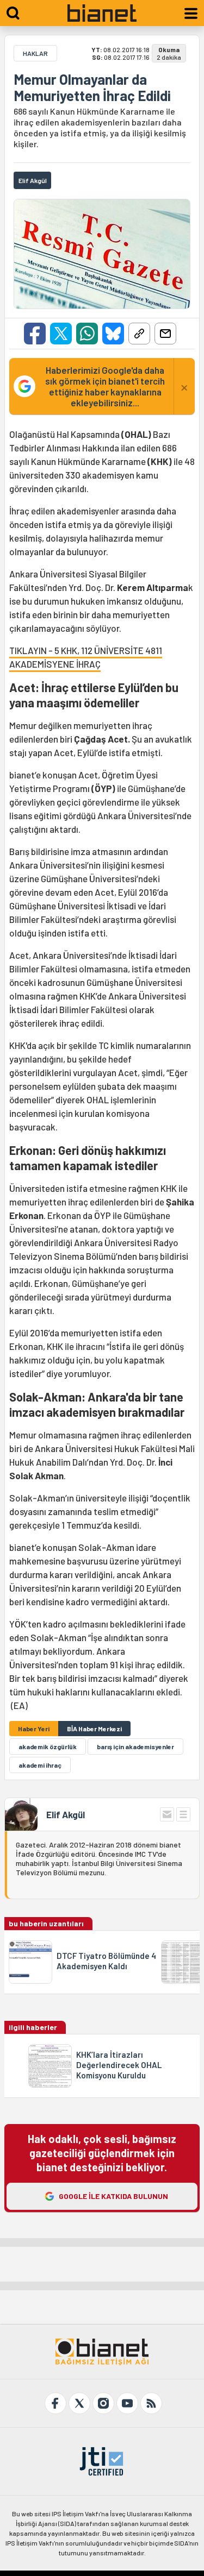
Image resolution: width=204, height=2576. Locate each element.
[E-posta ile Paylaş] (165, 334)
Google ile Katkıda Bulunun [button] (113, 2196)
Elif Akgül (66, 1814)
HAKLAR (35, 53)
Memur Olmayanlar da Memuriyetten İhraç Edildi (92, 87)
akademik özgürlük (48, 1746)
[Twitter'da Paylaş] (61, 334)
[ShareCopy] (139, 334)
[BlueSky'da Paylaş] (113, 334)
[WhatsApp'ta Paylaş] (87, 334)
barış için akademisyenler (135, 1746)
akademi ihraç (40, 1765)
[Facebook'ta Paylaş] (35, 334)
